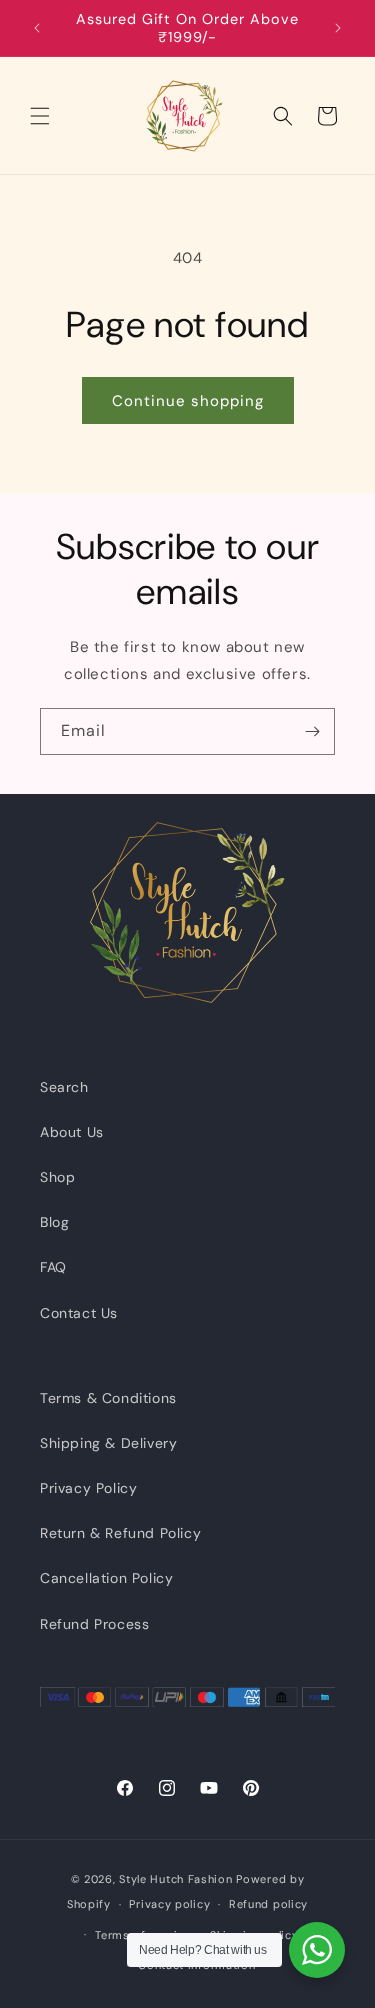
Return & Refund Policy (120, 1533)
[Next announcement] (338, 28)
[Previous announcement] (37, 28)
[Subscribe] (312, 731)
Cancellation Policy (106, 1578)
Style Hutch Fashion (175, 1879)
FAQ (53, 1267)
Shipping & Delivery (108, 1443)
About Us (72, 1132)
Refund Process (94, 1624)
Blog (54, 1222)
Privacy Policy (88, 1488)
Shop (57, 1177)
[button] (40, 116)
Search (64, 1087)
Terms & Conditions (108, 1398)
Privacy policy (169, 1904)
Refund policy (268, 1904)
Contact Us (79, 1313)
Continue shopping (188, 401)
